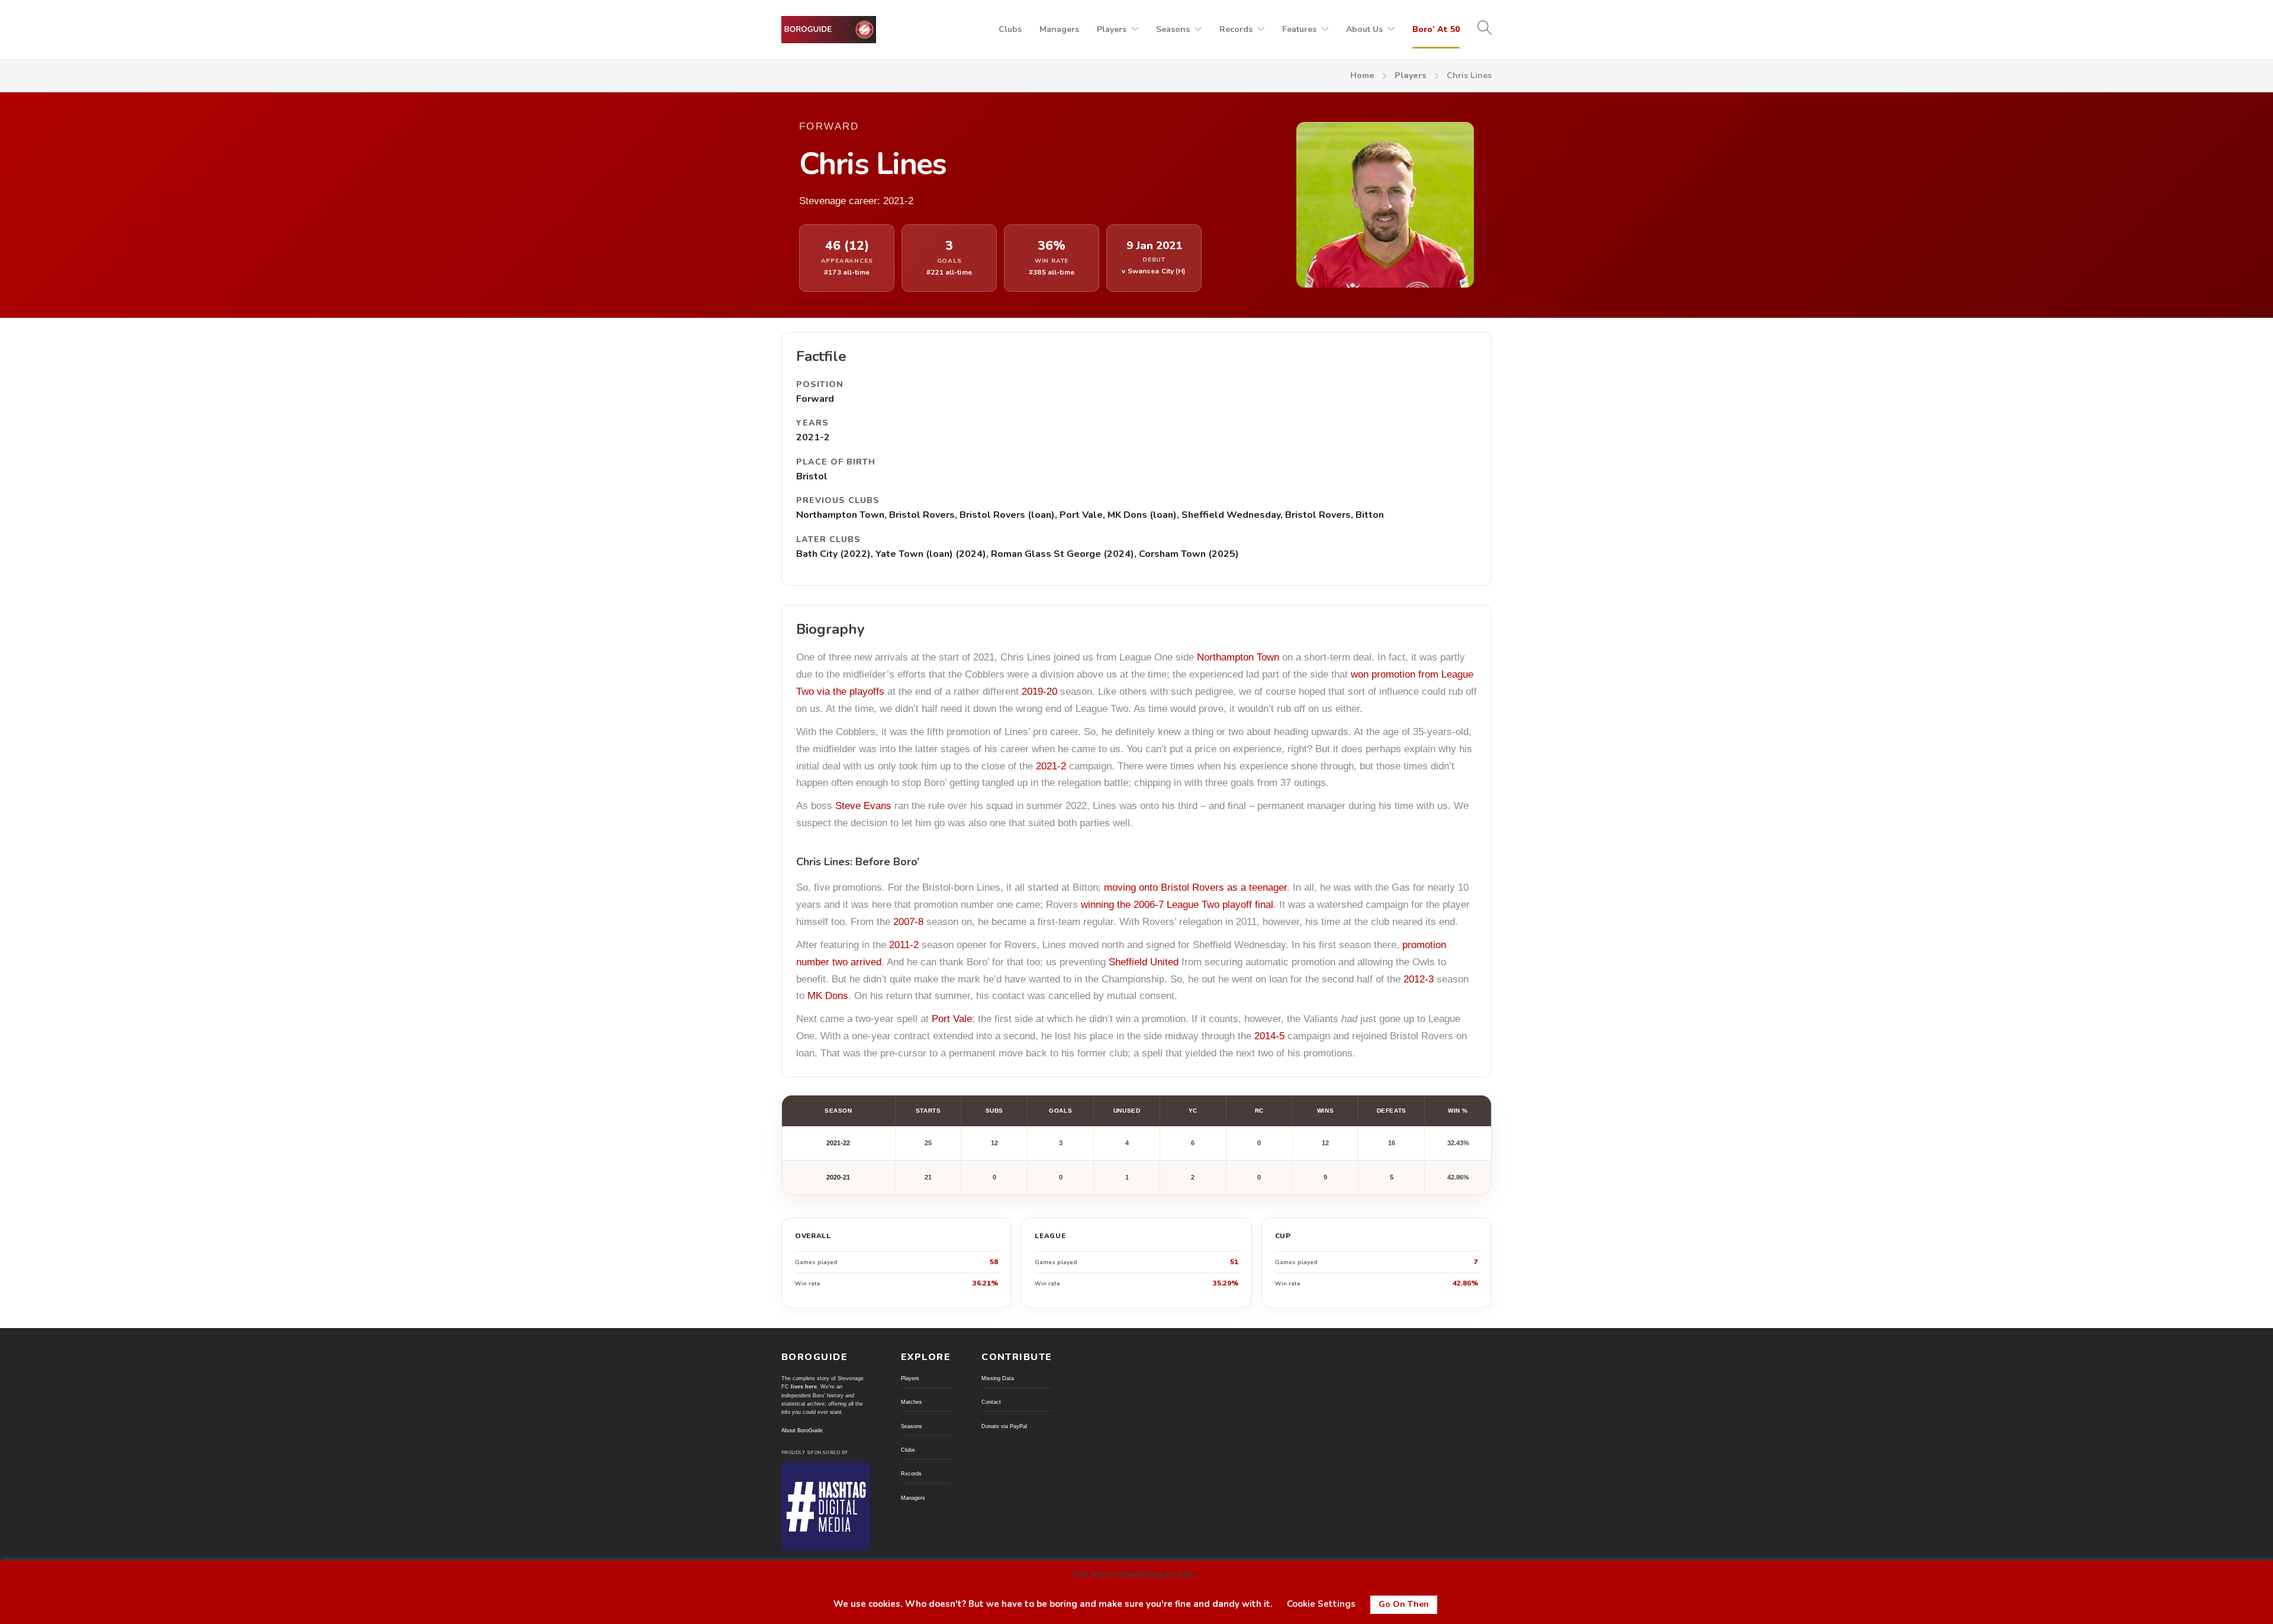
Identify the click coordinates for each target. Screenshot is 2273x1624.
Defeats (1392, 1111)
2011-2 (904, 945)
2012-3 (1419, 979)
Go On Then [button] (1404, 1604)
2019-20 (1039, 692)
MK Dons (828, 996)
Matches (912, 1402)
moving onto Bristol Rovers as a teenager (1195, 887)
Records (1236, 29)
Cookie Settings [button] (1321, 1604)
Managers (1059, 29)
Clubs (1010, 29)
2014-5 (1269, 1036)
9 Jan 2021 (1154, 246)
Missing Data (998, 1378)
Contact (991, 1402)
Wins (1325, 1111)
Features (1299, 29)
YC (1193, 1111)
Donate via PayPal (1004, 1426)
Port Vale (952, 1019)
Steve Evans (863, 806)
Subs (994, 1111)
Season (838, 1111)
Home (1362, 75)
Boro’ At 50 (1436, 29)
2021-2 (1051, 766)
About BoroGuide (802, 1430)
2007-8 (908, 922)
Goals (1060, 1111)
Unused (1127, 1111)
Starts (928, 1111)
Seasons (1173, 29)
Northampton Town (1238, 657)
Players (1112, 29)
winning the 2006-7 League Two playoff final (1177, 905)
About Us (1364, 29)
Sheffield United (1144, 962)
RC (1259, 1111)
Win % (1458, 1111)
